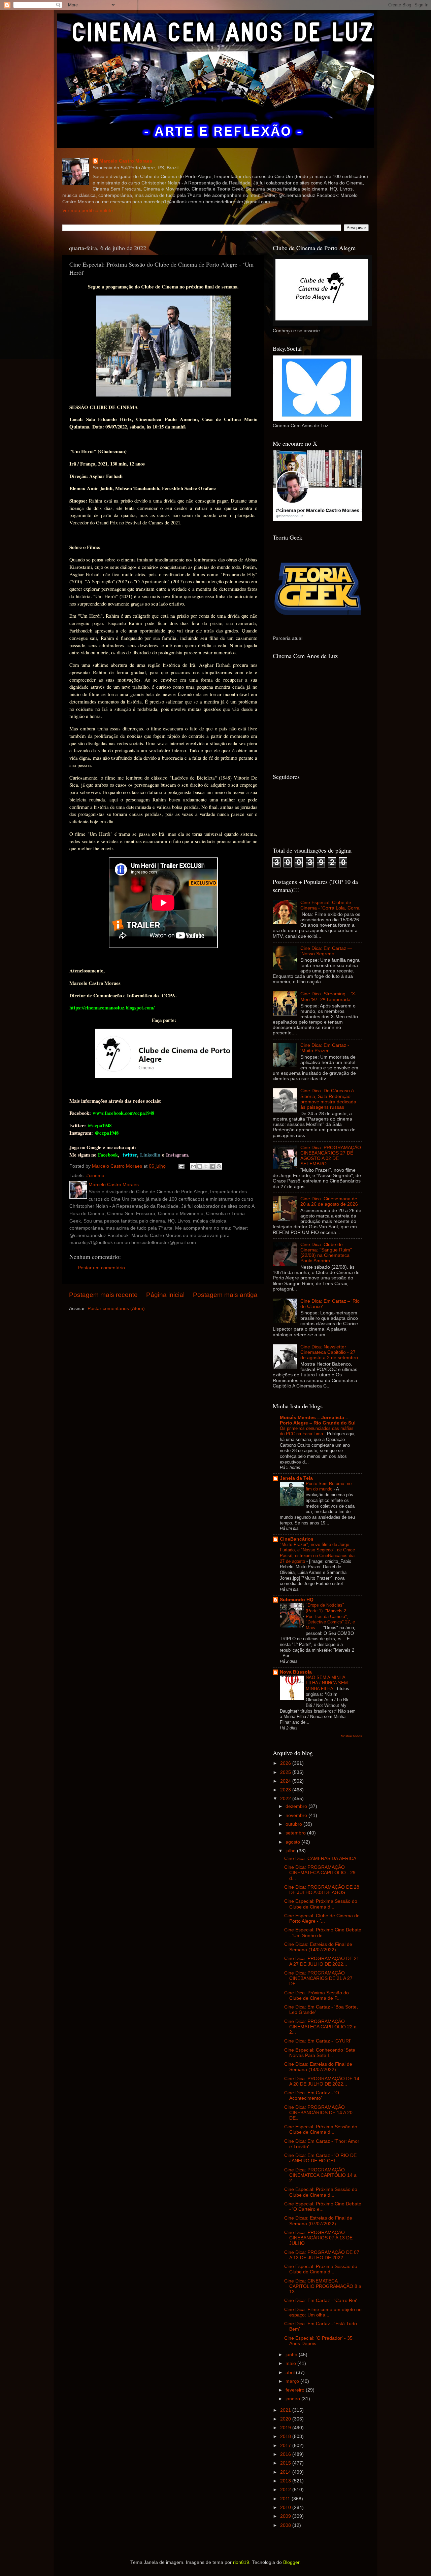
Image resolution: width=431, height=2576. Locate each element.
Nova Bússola (296, 1672)
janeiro (293, 2399)
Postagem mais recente (103, 1295)
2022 (286, 1799)
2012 (286, 2490)
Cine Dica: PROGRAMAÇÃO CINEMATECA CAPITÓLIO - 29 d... (320, 1873)
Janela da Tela (296, 1478)
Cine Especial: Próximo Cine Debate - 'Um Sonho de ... (323, 1933)
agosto (293, 1842)
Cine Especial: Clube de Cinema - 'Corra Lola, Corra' (330, 905)
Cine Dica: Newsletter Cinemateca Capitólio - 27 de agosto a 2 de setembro (329, 1352)
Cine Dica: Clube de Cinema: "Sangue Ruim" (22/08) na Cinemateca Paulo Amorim (326, 1253)
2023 (286, 1790)
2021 (286, 2410)
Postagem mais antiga (225, 1295)
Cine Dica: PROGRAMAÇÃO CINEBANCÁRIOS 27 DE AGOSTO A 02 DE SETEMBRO (331, 1156)
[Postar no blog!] (200, 1166)
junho (292, 2355)
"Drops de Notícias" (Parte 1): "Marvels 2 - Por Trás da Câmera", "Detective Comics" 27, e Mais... (330, 1616)
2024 (286, 1781)
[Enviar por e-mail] (193, 1166)
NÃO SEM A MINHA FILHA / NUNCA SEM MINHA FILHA (327, 1683)
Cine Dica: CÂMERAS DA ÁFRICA (320, 1859)
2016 (286, 2454)
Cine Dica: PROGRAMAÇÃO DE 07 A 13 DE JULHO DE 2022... (322, 2255)
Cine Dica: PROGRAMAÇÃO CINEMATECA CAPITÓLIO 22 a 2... (320, 2027)
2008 (286, 2525)
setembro (296, 1833)
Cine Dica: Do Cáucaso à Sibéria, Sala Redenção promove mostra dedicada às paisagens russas (328, 1099)
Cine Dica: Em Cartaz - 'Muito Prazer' (325, 1048)
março (293, 2381)
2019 (286, 2428)
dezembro (297, 1806)
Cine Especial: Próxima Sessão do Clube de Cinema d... (321, 1904)
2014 (286, 2472)
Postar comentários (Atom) (116, 1309)
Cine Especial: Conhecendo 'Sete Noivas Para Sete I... (320, 2053)
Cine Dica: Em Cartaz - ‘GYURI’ (318, 2041)
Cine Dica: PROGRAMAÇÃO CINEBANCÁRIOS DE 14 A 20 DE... (318, 2113)
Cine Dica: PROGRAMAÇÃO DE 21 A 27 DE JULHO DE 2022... (322, 1961)
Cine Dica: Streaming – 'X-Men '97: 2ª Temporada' (328, 997)
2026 (286, 1763)
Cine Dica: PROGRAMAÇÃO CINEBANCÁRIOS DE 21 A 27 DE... (318, 1978)
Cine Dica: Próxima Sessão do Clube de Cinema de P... (317, 1996)
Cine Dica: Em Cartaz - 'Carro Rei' (321, 2300)
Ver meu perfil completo (88, 211)
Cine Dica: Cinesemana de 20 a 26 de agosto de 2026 (329, 1201)
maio (291, 2363)
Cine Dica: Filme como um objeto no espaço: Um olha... (323, 2312)
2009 (286, 2516)
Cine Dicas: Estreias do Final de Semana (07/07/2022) (318, 2221)
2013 (286, 2481)
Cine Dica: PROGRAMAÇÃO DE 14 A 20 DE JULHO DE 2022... (322, 2081)
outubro (294, 1824)
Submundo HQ (297, 1600)
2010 (286, 2508)
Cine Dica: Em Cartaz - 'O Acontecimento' (312, 2096)
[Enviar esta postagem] (181, 1166)
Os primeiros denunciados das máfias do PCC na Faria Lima (317, 1431)
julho (291, 1851)
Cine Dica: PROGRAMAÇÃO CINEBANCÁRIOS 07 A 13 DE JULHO (318, 2238)
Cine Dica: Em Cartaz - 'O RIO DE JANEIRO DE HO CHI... (320, 2158)
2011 (286, 2499)
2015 (286, 2463)
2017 (286, 2446)
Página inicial (165, 1295)
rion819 (241, 2562)
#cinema (95, 1176)
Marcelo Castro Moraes (126, 161)
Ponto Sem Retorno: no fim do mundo (329, 1486)
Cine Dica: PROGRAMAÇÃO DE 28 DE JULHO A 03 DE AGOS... (322, 1890)
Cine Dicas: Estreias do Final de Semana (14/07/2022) (318, 1947)
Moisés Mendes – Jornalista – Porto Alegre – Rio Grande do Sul (318, 1420)
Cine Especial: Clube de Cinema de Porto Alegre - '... (322, 1918)
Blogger (291, 2562)
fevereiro (296, 2390)
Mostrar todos (351, 1736)
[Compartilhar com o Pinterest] (219, 1166)
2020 (286, 2419)
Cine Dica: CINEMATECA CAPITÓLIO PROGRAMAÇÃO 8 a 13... (323, 2286)
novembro (297, 1815)
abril (291, 2373)
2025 (286, 1772)
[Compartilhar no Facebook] (212, 1166)
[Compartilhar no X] (206, 1166)
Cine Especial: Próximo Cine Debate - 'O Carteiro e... (323, 2207)
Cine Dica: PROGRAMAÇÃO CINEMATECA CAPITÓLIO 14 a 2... (320, 2175)
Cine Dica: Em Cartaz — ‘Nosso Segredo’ (326, 951)
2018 (286, 2436)
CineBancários (297, 1539)
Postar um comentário (101, 1268)
